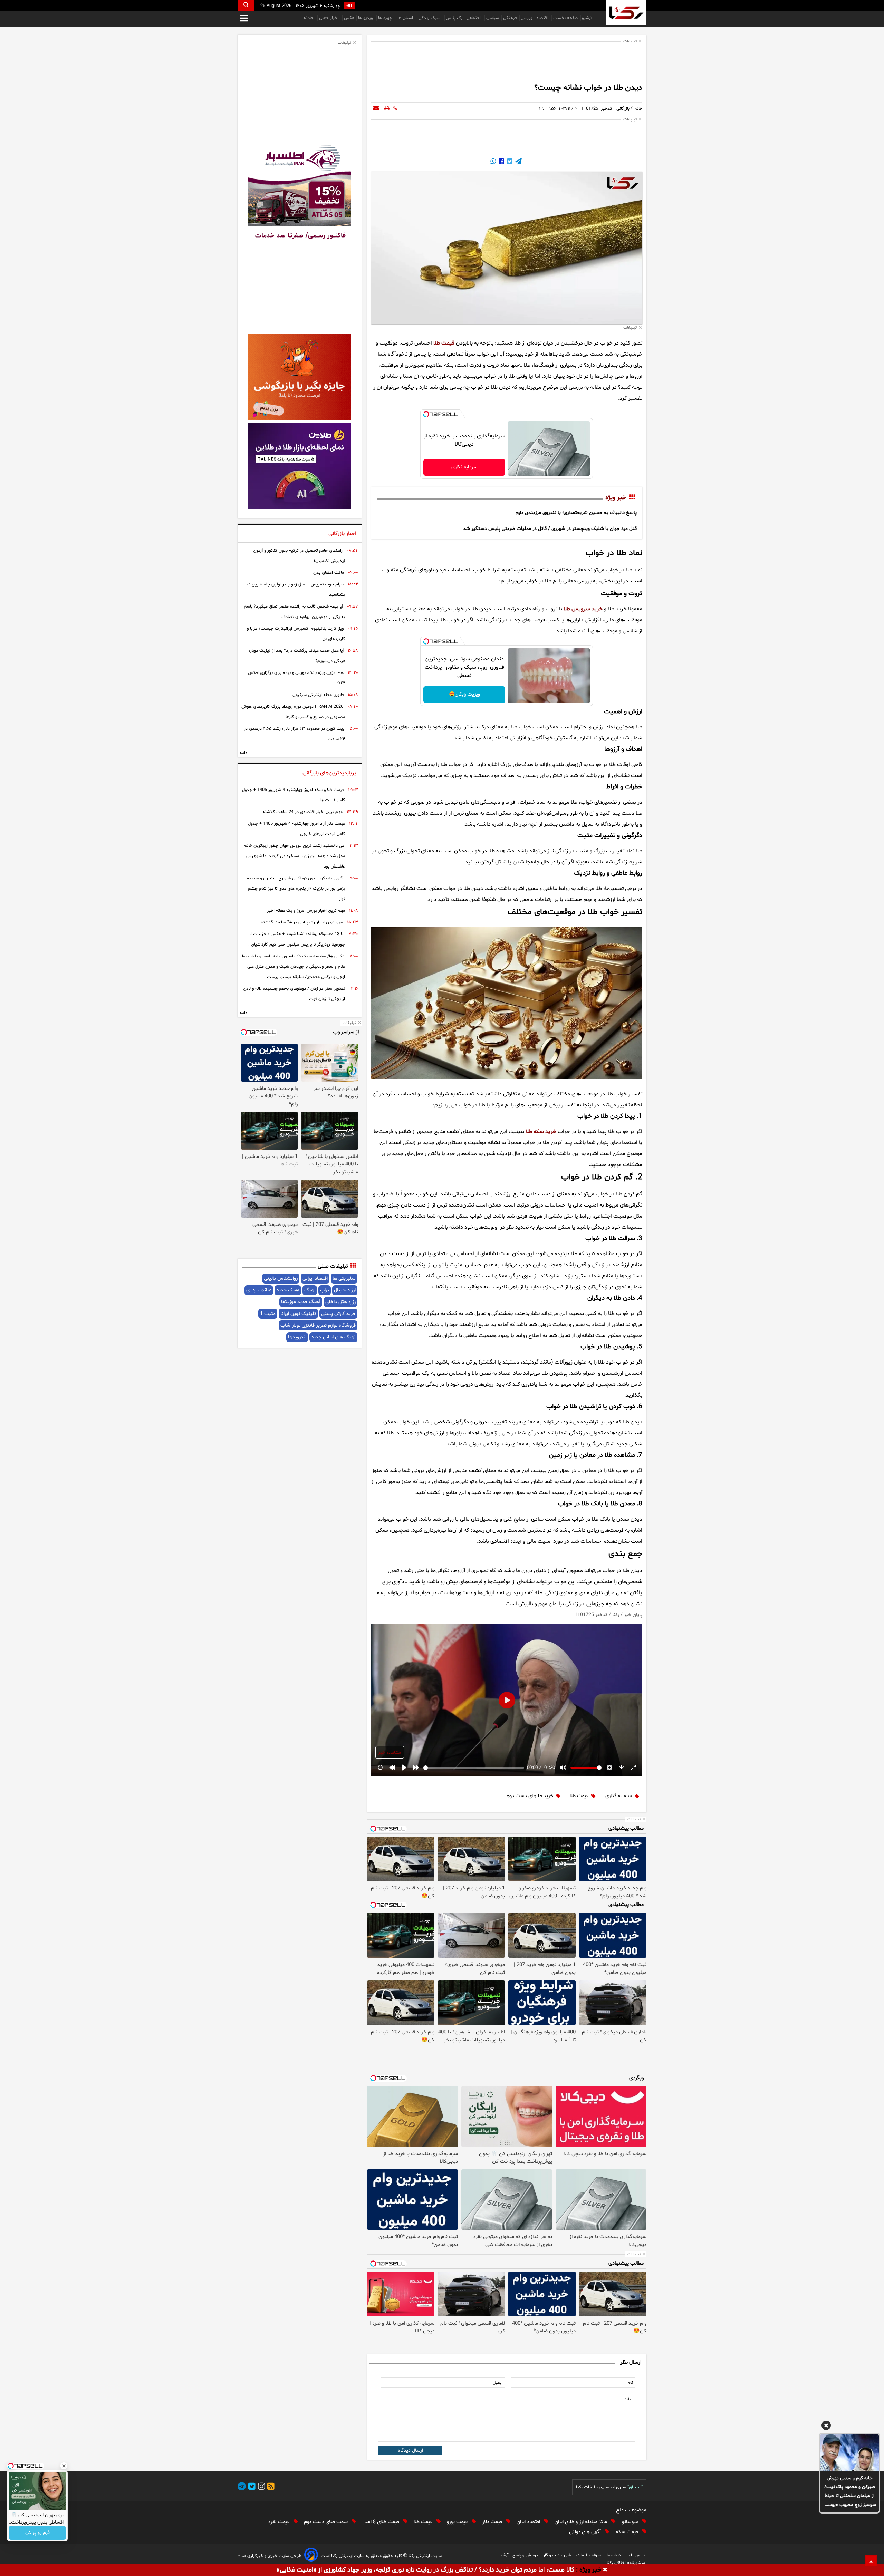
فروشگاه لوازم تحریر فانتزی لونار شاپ (318, 1325)
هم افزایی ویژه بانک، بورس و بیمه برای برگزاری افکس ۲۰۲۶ (296, 678)
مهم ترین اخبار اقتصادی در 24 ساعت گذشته (302, 812)
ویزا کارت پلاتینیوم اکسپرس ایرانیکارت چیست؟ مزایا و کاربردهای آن (296, 634)
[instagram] (260, 2487)
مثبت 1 (268, 1314)
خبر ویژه (616, 498)
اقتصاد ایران (529, 2522)
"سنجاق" (635, 2487)
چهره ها (386, 18)
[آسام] (311, 2556)
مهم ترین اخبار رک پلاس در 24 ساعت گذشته (302, 922)
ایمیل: (497, 2383)
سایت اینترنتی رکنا (424, 2556)
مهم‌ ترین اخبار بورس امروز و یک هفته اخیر (306, 911)
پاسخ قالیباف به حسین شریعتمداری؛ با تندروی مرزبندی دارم (576, 513)
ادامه (244, 753)
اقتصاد (543, 18)
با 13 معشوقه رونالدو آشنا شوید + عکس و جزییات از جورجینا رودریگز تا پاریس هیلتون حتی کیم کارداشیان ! (297, 939)
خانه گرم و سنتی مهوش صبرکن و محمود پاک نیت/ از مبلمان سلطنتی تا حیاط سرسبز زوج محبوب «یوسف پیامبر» (850, 2492)
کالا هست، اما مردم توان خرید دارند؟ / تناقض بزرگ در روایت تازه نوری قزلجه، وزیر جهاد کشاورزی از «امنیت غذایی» (425, 2570)
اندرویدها (297, 1337)
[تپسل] (426, 414)
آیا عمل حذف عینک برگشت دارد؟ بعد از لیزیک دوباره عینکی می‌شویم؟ (297, 656)
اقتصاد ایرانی (315, 1279)
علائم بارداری (259, 1290)
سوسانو (631, 2522)
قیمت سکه (628, 2532)
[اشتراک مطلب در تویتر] (509, 162)
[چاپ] (387, 109)
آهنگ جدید (288, 1290)
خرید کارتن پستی (338, 1314)
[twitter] (251, 2487)
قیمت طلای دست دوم (326, 2522)
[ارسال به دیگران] (376, 109)
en (349, 6)
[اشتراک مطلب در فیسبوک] (501, 162)
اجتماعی (474, 18)
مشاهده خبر (390, 1753)
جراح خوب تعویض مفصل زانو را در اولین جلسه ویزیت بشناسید (296, 590)
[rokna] (626, 13)
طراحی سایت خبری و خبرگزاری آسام (270, 2556)
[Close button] (64, 2466)
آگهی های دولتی (586, 2532)
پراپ (325, 1290)
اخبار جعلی (329, 18)
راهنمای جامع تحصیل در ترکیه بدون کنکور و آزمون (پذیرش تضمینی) (299, 556)
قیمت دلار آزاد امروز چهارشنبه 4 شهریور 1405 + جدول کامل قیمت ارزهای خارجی (296, 829)
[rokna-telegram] (242, 2487)
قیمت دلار (493, 2522)
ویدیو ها (366, 18)
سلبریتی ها (344, 1279)
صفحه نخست (565, 18)
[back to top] (871, 2561)
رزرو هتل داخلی (340, 1302)
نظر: (628, 2399)
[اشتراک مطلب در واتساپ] (493, 162)
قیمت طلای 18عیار (382, 2522)
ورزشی (526, 18)
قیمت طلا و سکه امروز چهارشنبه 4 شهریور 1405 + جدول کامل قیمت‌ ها (294, 795)
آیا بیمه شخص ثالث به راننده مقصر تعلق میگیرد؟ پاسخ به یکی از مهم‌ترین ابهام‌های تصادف (294, 612)
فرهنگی (510, 18)
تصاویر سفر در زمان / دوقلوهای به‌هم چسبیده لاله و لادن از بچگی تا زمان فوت (294, 994)
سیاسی (493, 18)
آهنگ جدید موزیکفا (301, 1302)
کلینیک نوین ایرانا (298, 1314)
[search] (246, 5)
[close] (605, 2570)
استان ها (406, 18)
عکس (349, 18)
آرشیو (587, 18)
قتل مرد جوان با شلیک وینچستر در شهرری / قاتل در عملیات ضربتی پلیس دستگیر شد (550, 529)
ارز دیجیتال (345, 1290)
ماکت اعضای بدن (329, 573)
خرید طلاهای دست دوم (530, 1796)
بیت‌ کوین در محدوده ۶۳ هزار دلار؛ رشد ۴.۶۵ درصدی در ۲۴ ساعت (294, 734)
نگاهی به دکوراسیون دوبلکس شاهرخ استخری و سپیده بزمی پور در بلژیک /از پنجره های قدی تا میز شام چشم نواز (296, 889)
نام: (630, 2383)
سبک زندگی (430, 18)
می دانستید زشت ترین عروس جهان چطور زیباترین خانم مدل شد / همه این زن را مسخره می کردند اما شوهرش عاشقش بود (294, 856)
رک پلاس (454, 18)
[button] (826, 2427)
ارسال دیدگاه (410, 2451)
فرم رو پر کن (37, 2533)
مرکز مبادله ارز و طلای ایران (582, 2522)
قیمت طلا (579, 1796)
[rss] (270, 2487)
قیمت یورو (458, 2522)
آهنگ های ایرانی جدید (333, 1337)
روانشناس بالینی (281, 1279)
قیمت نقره (280, 2522)
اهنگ (310, 1290)
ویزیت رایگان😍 (464, 694)
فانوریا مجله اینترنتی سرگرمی (318, 695)
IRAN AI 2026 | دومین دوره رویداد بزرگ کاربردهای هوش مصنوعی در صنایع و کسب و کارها (293, 712)
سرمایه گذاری (464, 467)
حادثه (309, 18)
